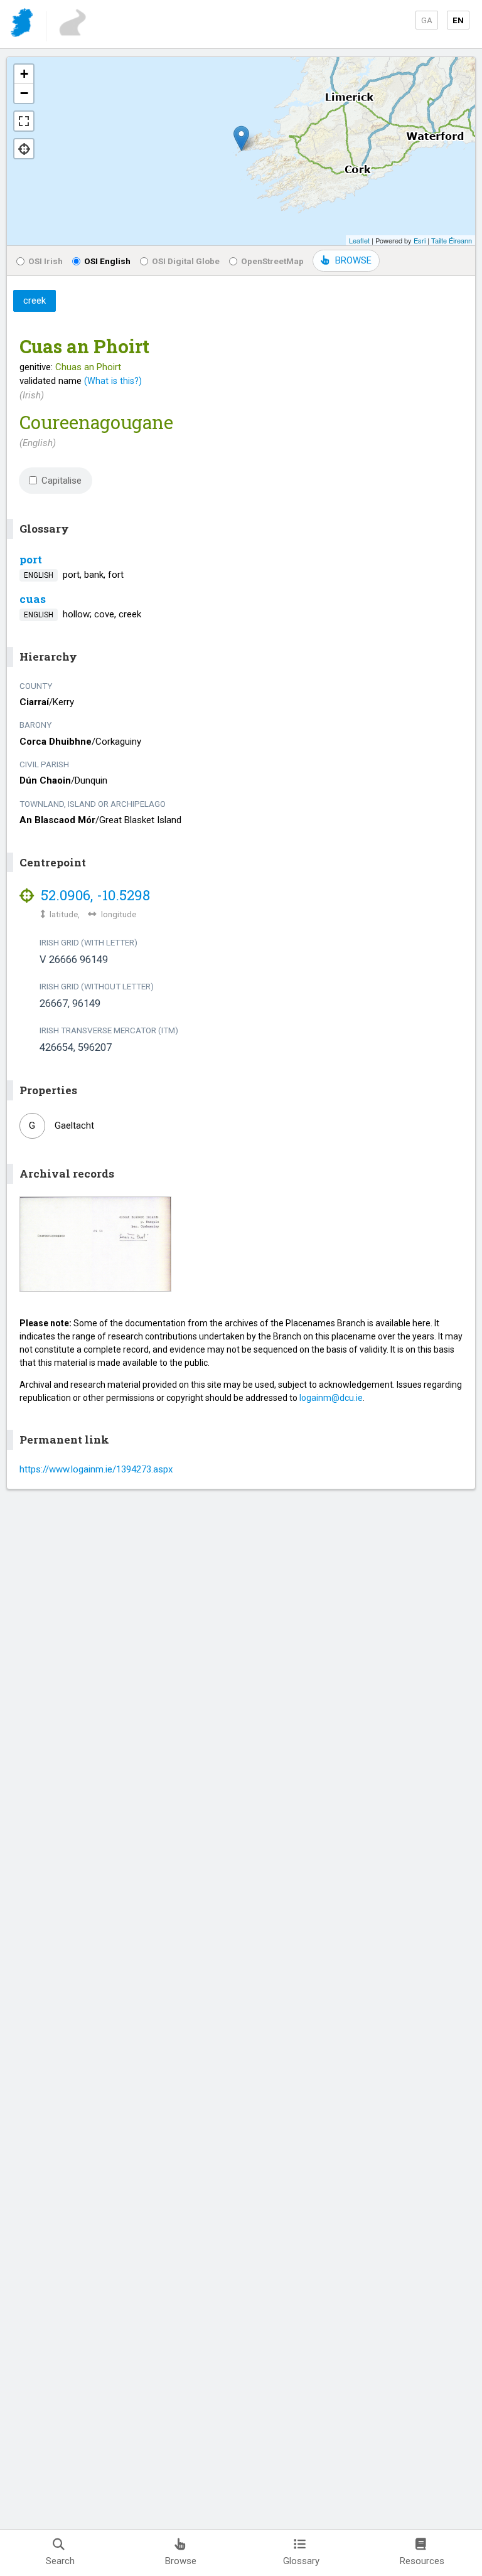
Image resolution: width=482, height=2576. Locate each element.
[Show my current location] (24, 149)
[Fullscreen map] (24, 121)
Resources (422, 2561)
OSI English (107, 261)
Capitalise (62, 481)
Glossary (301, 2561)
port (31, 559)
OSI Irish (46, 261)
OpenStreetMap (272, 261)
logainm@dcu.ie (331, 1398)
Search (60, 2561)
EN (458, 20)
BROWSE (353, 260)
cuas (33, 599)
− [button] (24, 93)
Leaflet (359, 240)
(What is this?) (113, 381)
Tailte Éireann (452, 240)
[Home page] (23, 25)
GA (427, 20)
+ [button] (24, 74)
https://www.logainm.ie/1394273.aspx (96, 1469)
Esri (420, 240)
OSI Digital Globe (186, 261)
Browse (181, 2561)
